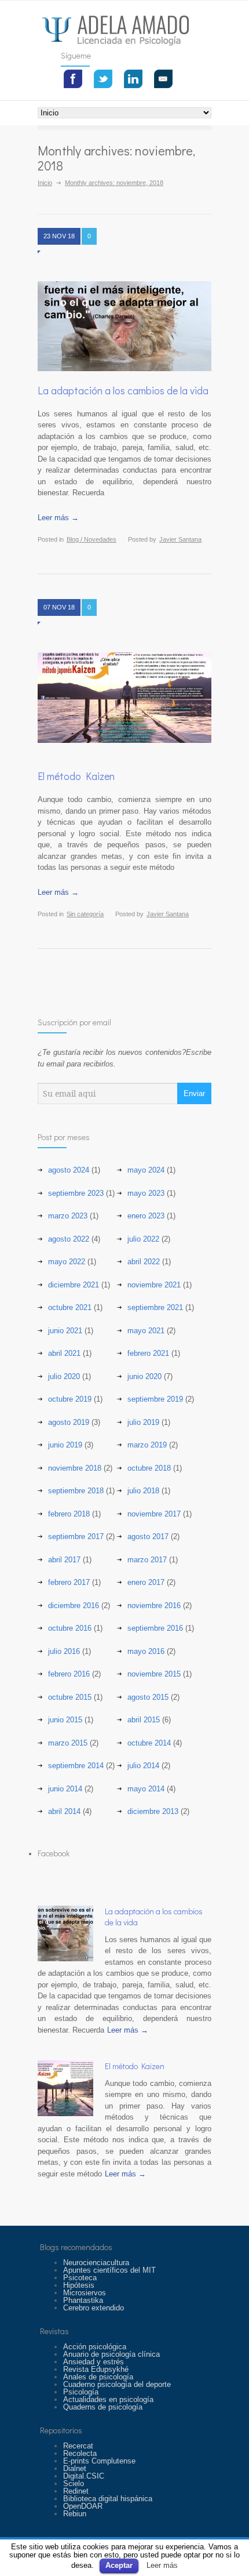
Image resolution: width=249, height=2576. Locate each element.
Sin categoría (85, 914)
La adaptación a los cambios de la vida (123, 390)
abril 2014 (64, 1811)
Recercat (78, 2446)
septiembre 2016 (155, 1628)
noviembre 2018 (75, 1468)
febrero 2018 (69, 1514)
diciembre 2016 (74, 1606)
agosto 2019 (69, 1422)
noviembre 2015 (154, 1674)
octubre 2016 (70, 1628)
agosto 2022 (69, 1239)
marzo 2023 (68, 1216)
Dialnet (75, 2468)
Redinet (76, 2491)
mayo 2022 (67, 1262)
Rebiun (75, 2514)
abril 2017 (64, 1560)
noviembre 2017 (154, 1514)
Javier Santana (180, 539)
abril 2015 (144, 1720)
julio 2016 (64, 1651)
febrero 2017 (69, 1582)
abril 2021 (64, 1353)
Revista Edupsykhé (96, 2369)
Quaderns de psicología (103, 2407)
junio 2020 (144, 1376)
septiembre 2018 (76, 1491)
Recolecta (80, 2453)
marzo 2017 (147, 1560)
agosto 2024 (69, 1170)
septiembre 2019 (155, 1399)
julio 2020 (64, 1376)
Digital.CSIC (84, 2476)
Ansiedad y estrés (94, 2362)
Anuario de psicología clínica (111, 2354)
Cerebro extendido (94, 2308)
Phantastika (83, 2300)
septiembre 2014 (76, 1766)
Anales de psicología (98, 2377)
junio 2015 (65, 1720)
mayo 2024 (146, 1170)
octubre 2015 (70, 1697)
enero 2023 (146, 1216)
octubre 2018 (149, 1468)
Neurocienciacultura (96, 2263)
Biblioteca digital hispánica (108, 2499)
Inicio (45, 183)
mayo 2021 (146, 1331)
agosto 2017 (148, 1536)
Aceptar (119, 2565)
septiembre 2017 (76, 1536)
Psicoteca (80, 2278)
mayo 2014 (146, 1789)
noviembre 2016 (154, 1606)
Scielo (74, 2484)
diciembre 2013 (153, 1811)
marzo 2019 (147, 1445)
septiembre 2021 (155, 1307)
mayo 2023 (146, 1193)
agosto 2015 (148, 1697)
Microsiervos (85, 2293)
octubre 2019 (70, 1399)
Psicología (81, 2392)
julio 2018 (143, 1491)
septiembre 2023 (76, 1193)
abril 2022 (144, 1262)
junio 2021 (65, 1331)
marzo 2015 (68, 1743)
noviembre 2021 (154, 1285)
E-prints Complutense (99, 2461)
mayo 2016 (146, 1651)
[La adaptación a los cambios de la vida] (124, 326)
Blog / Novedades (91, 539)
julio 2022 (143, 1239)
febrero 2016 (69, 1674)
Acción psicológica (95, 2347)
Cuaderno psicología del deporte (117, 2384)
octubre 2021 (70, 1307)
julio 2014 (143, 1766)
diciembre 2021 (74, 1285)
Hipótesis (79, 2285)
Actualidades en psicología (108, 2399)
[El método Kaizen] (65, 2088)
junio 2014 (65, 1789)
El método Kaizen (76, 776)
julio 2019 (143, 1422)
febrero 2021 (148, 1353)
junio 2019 (65, 1445)
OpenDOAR (83, 2506)
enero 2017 (146, 1582)
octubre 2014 (149, 1743)
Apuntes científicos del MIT (109, 2270)
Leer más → (58, 518)
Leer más (162, 2565)
